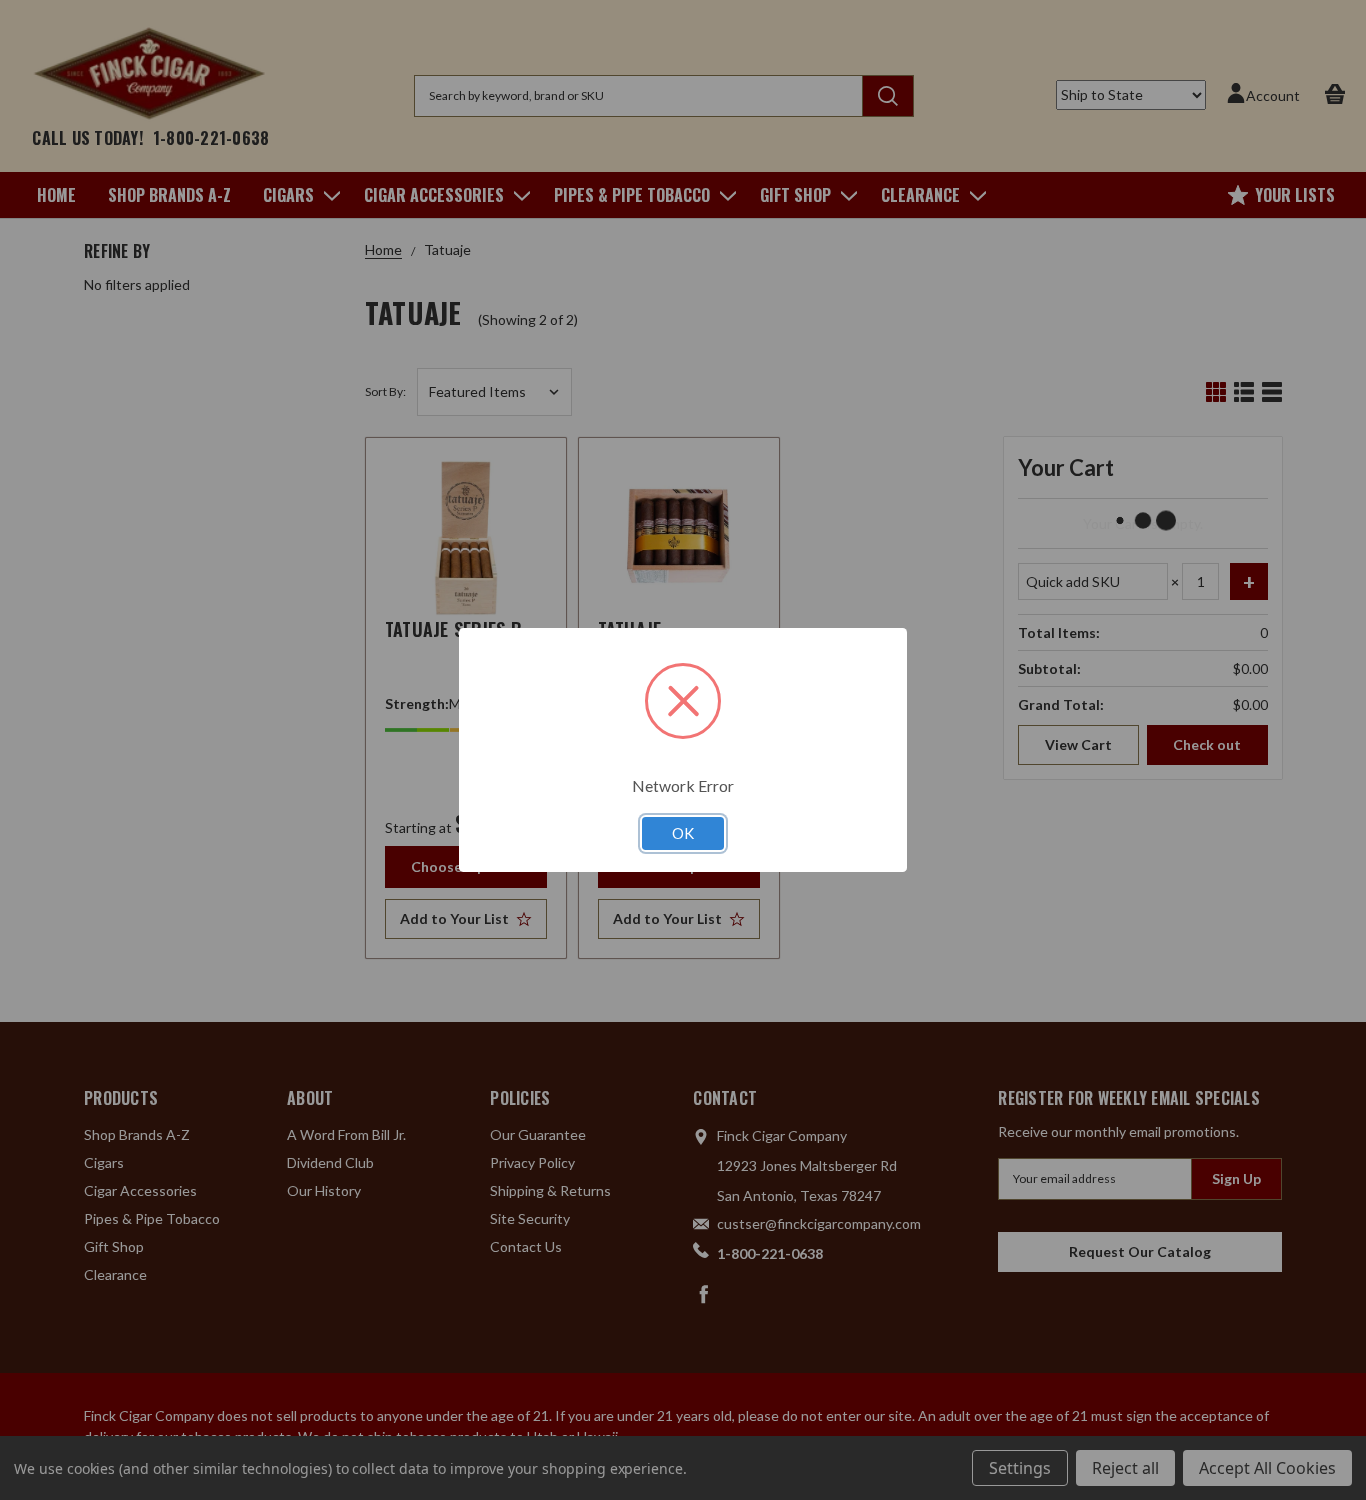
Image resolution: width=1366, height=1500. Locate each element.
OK (683, 833)
